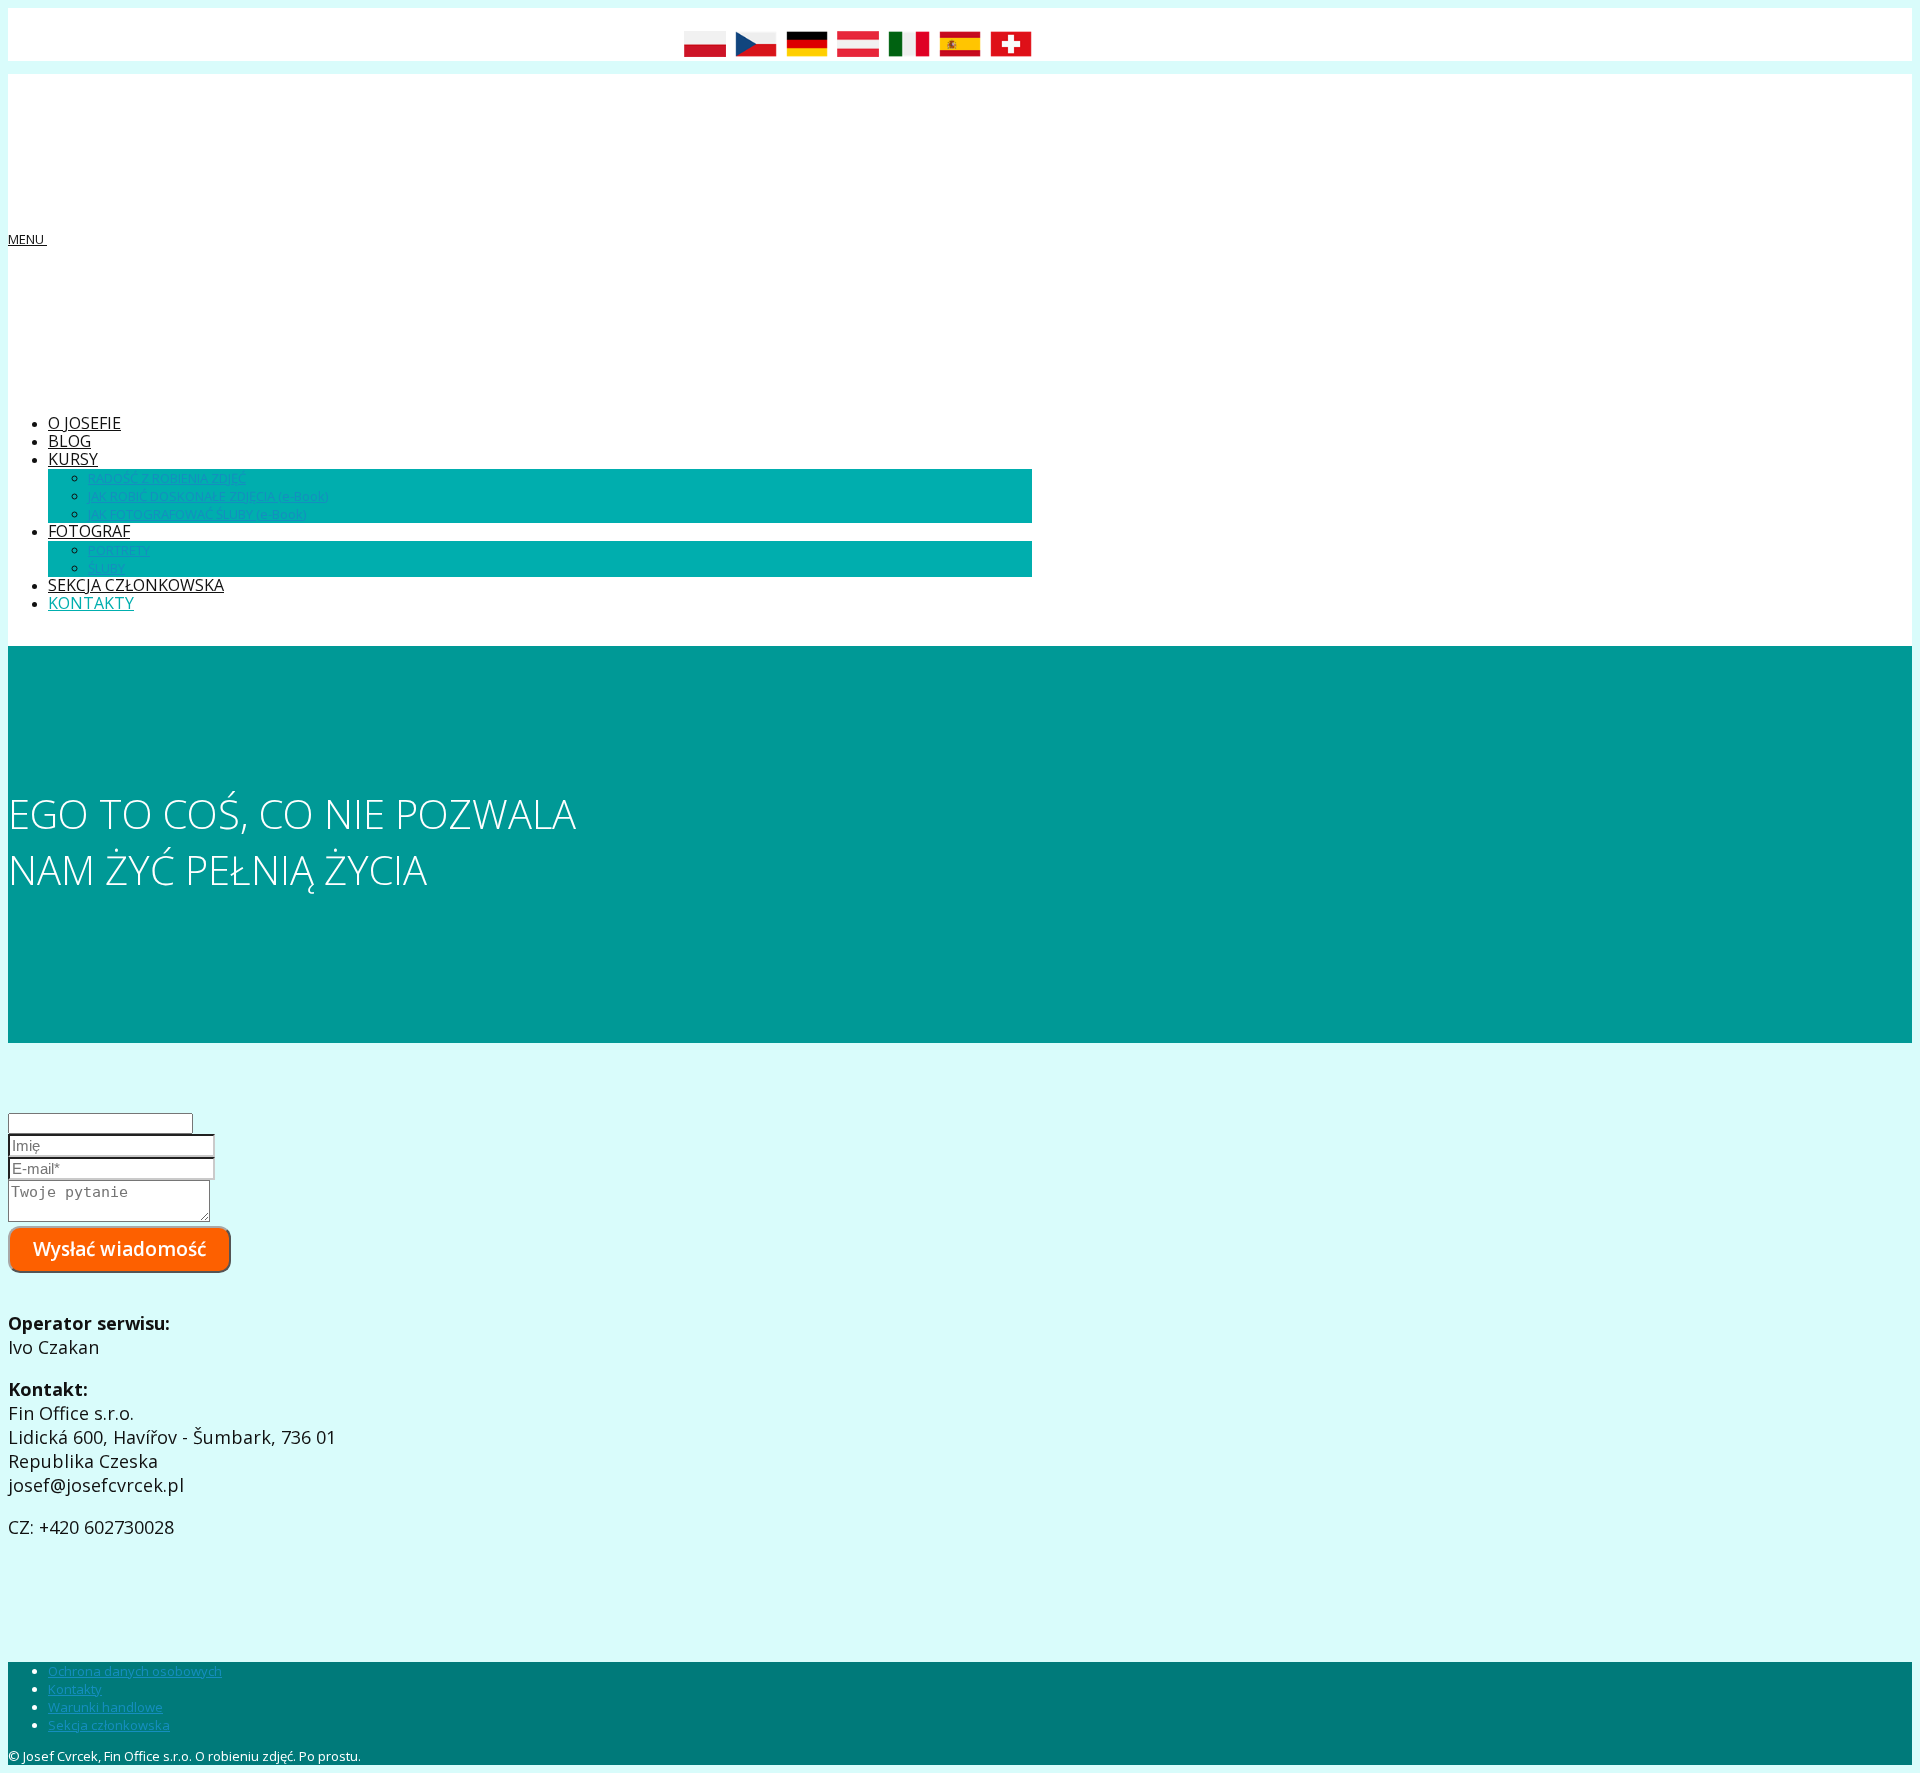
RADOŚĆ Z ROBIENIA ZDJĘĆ (167, 478)
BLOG (69, 441)
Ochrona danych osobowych (135, 1671)
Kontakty (75, 1689)
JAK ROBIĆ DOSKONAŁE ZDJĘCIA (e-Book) (208, 496)
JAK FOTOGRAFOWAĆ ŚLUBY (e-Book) (197, 514)
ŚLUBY (106, 568)
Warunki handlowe (105, 1707)
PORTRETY (119, 550)
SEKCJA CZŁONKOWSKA (136, 585)
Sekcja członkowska (109, 1725)
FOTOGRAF (89, 531)
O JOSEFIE (84, 423)
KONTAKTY (91, 603)
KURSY (73, 459)
